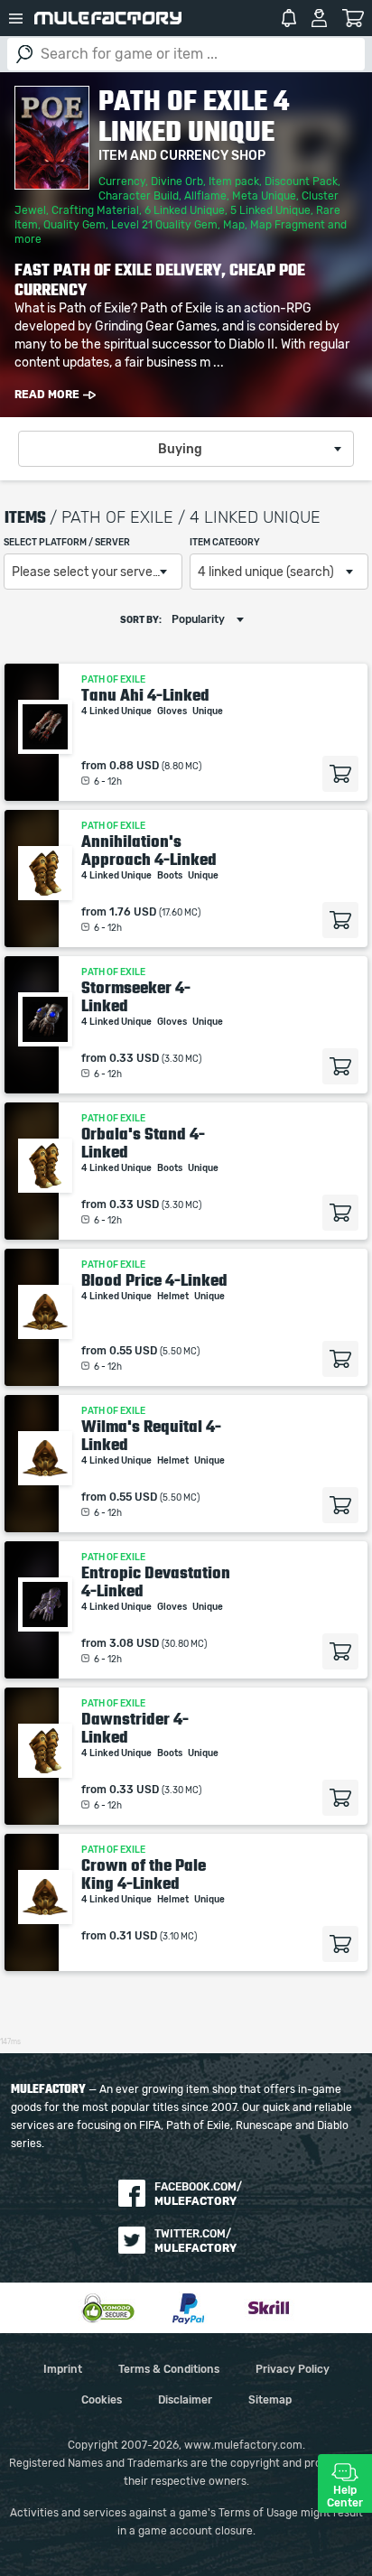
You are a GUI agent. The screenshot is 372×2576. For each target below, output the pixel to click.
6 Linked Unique (185, 210)
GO (24, 54)
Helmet (174, 1297)
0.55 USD (133, 1351)
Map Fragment (288, 225)
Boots (171, 876)
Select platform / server (67, 543)
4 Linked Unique (117, 711)
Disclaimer (185, 2400)
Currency (122, 181)
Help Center (345, 2497)
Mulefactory (108, 18)
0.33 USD (134, 1058)
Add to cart (340, 774)
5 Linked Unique (270, 210)
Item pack (234, 181)
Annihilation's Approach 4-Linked (149, 851)
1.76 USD (133, 912)
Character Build (139, 196)
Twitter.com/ (195, 2241)
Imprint (63, 2369)
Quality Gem (74, 225)
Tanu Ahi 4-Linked (145, 695)
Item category (225, 543)
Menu (15, 18)
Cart (353, 18)
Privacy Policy (293, 2369)
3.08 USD (134, 1643)
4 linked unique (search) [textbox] (266, 572)
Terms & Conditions (169, 2369)
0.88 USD (134, 766)
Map (234, 225)
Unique (209, 711)
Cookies (102, 2400)
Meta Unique (264, 196)
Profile (319, 18)
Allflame (205, 196)
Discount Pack (301, 181)
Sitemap (270, 2400)
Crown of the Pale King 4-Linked (144, 1874)
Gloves (173, 711)
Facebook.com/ (198, 2194)
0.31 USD (133, 1936)
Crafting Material (95, 210)
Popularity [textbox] (198, 619)
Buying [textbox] (180, 450)
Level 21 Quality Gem (164, 225)
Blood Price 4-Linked (154, 1280)
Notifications (289, 18)
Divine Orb (177, 181)
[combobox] (186, 449)
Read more (47, 395)
